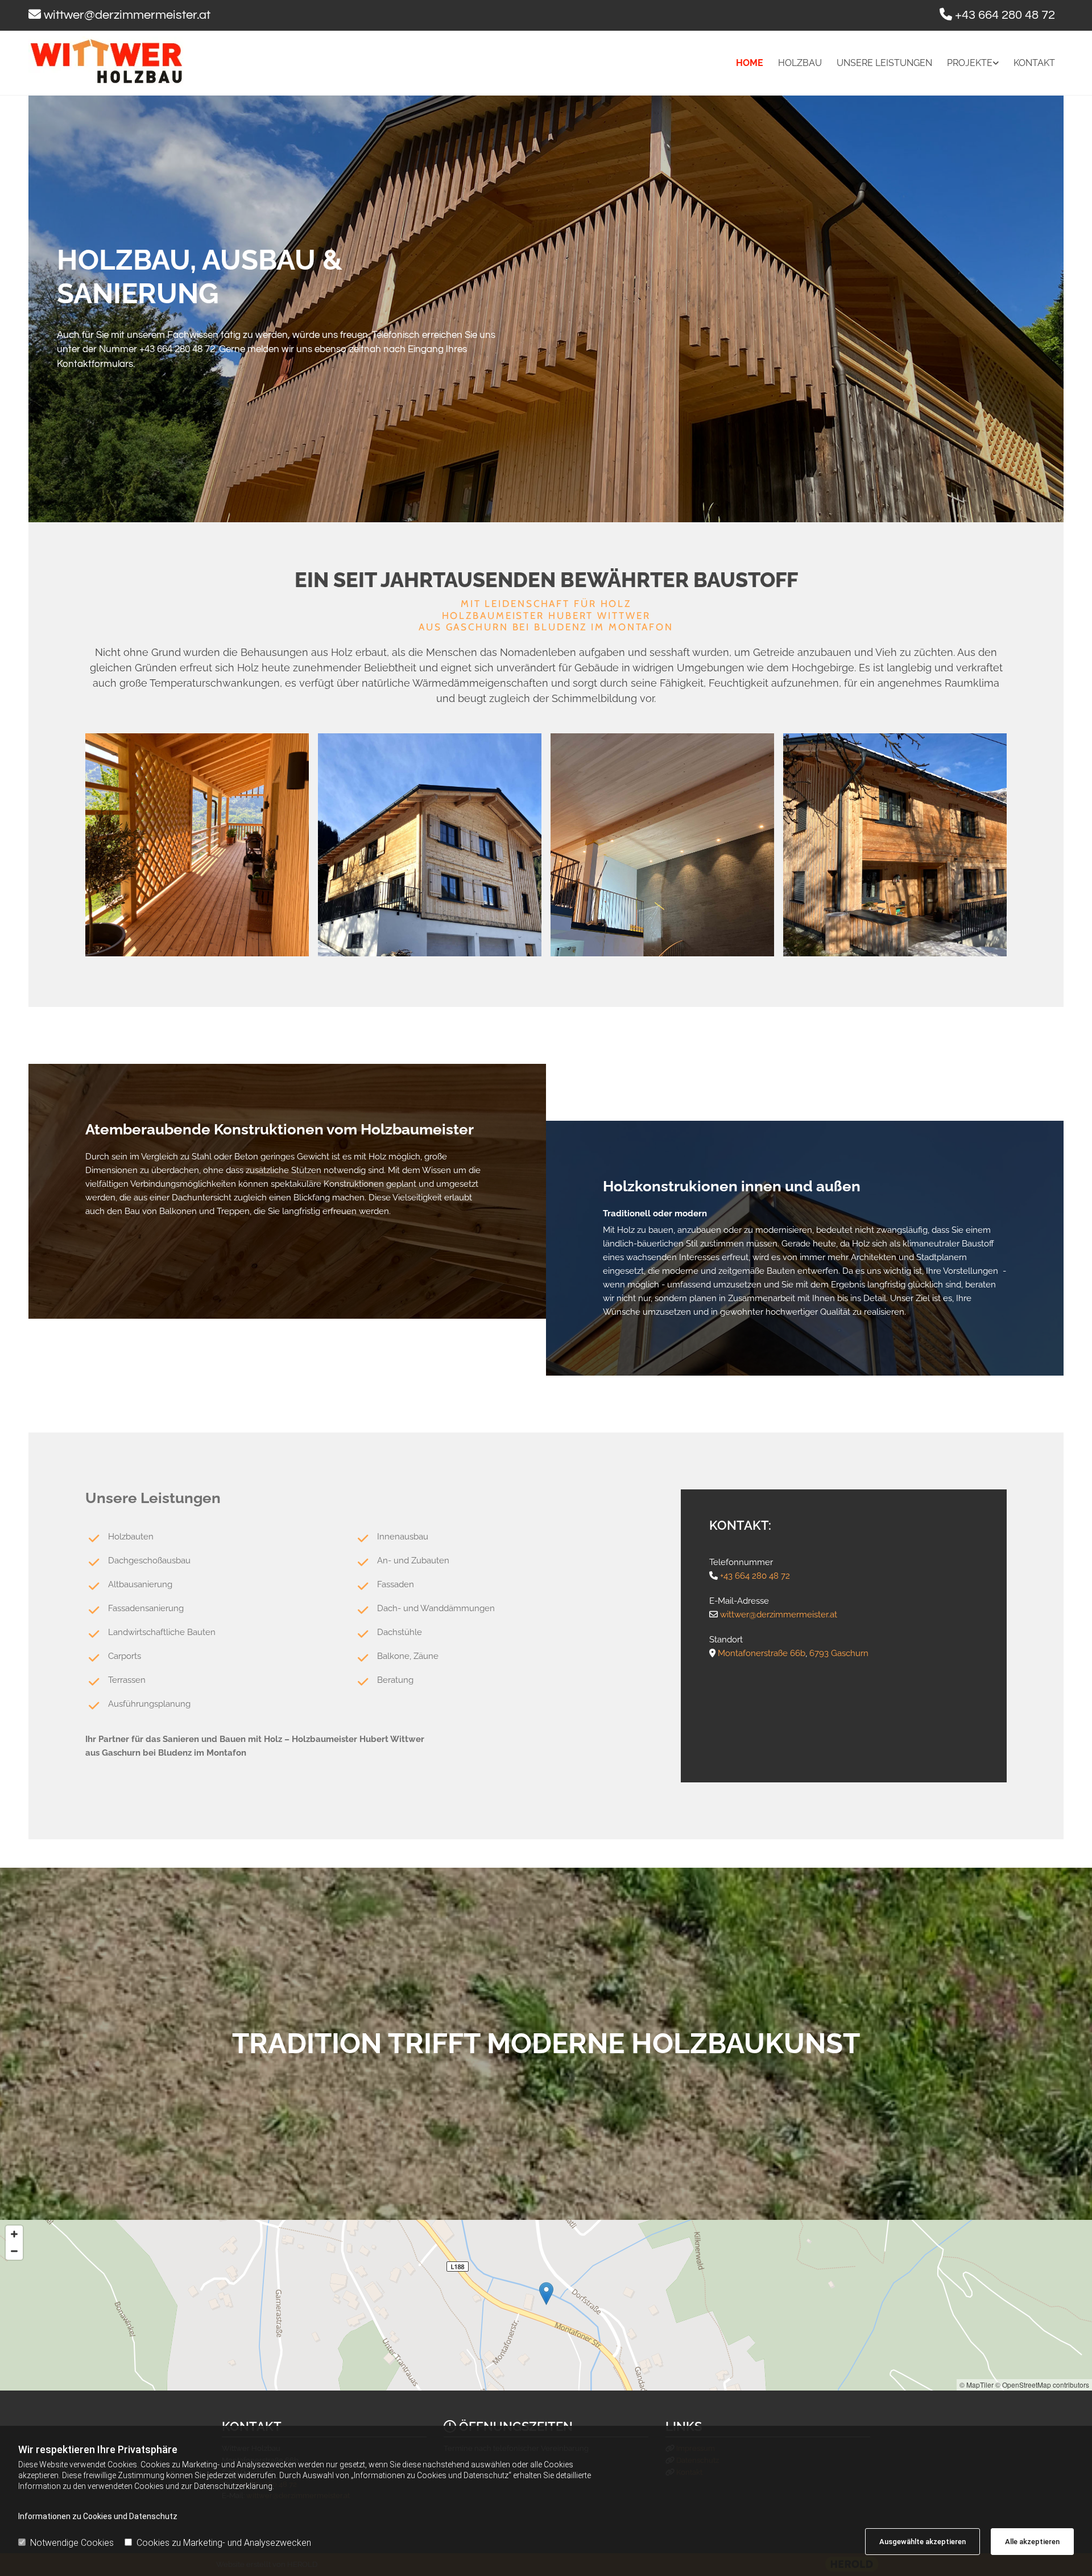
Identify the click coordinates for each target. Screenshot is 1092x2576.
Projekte (970, 63)
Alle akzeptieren (1032, 2542)
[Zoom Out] (14, 2251)
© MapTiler (977, 2385)
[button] (546, 2294)
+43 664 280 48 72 (1005, 15)
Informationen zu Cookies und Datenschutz (98, 2516)
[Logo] (154, 61)
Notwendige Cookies (72, 2543)
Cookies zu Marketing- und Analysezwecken (224, 2543)
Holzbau (800, 63)
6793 (819, 1653)
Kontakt (1034, 63)
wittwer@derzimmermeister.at (127, 15)
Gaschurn (850, 1653)
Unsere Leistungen (884, 63)
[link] (965, 63)
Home (750, 63)
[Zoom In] (14, 2234)
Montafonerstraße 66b (762, 1653)
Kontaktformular (93, 364)
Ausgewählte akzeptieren (923, 2542)
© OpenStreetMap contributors (1042, 2385)
